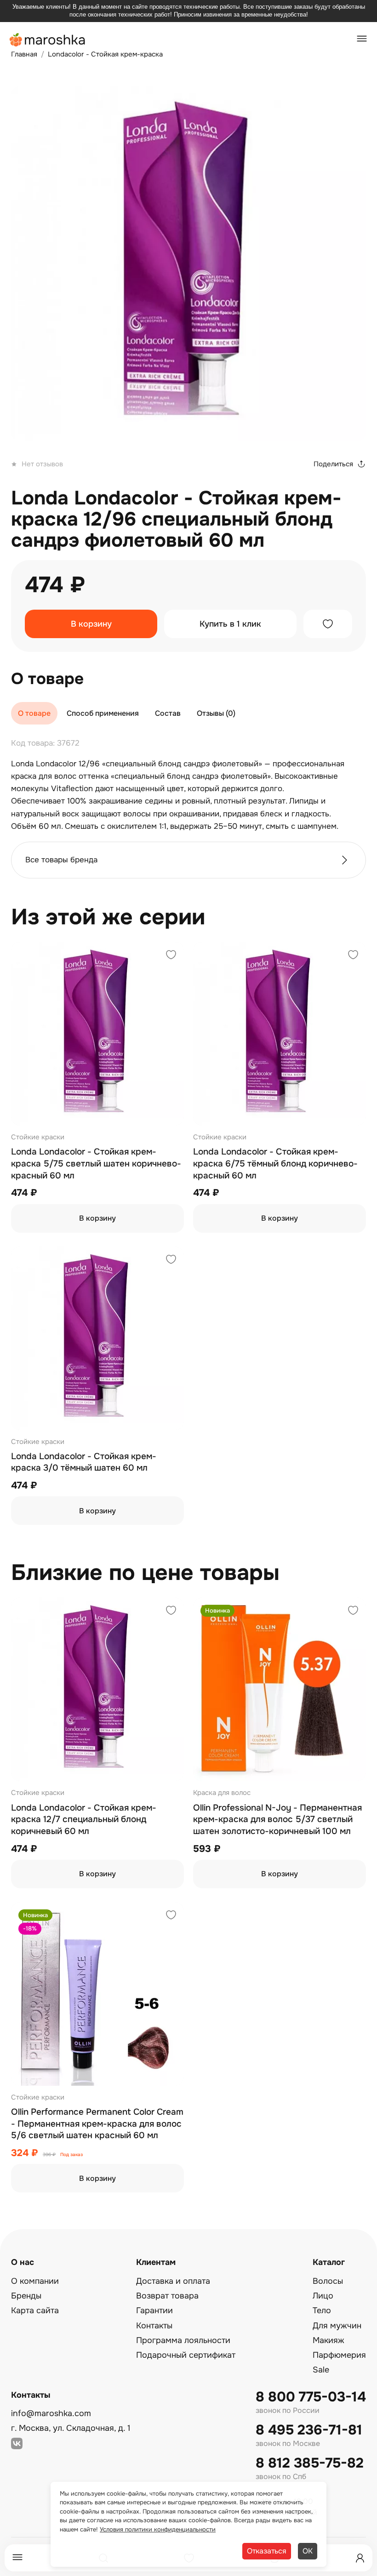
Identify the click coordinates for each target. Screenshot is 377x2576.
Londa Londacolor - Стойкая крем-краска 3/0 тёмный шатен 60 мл (84, 1462)
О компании (35, 2281)
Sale (321, 2370)
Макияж (328, 2340)
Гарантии (154, 2310)
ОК (308, 2551)
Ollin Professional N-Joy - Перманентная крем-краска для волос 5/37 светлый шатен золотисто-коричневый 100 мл (277, 1820)
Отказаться (267, 2551)
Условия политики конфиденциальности (158, 2529)
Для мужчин (337, 2326)
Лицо (323, 2296)
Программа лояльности (183, 2340)
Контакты (154, 2326)
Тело (322, 2310)
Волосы (328, 2281)
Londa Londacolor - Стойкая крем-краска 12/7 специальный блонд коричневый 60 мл (84, 1820)
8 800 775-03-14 (311, 2397)
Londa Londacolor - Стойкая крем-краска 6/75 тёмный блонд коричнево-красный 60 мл (275, 1163)
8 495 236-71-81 (309, 2430)
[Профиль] (360, 2558)
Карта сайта (35, 2310)
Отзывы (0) (216, 713)
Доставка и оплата (173, 2281)
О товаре (34, 713)
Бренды (26, 2296)
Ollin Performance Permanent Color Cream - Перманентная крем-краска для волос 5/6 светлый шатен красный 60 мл (97, 2124)
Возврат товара (167, 2296)
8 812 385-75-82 (310, 2463)
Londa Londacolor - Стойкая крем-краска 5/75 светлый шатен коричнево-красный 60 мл (96, 1163)
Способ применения (103, 713)
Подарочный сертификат (186, 2355)
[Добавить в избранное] (328, 624)
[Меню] (17, 2558)
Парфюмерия (339, 2355)
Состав (168, 713)
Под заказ (71, 2155)
